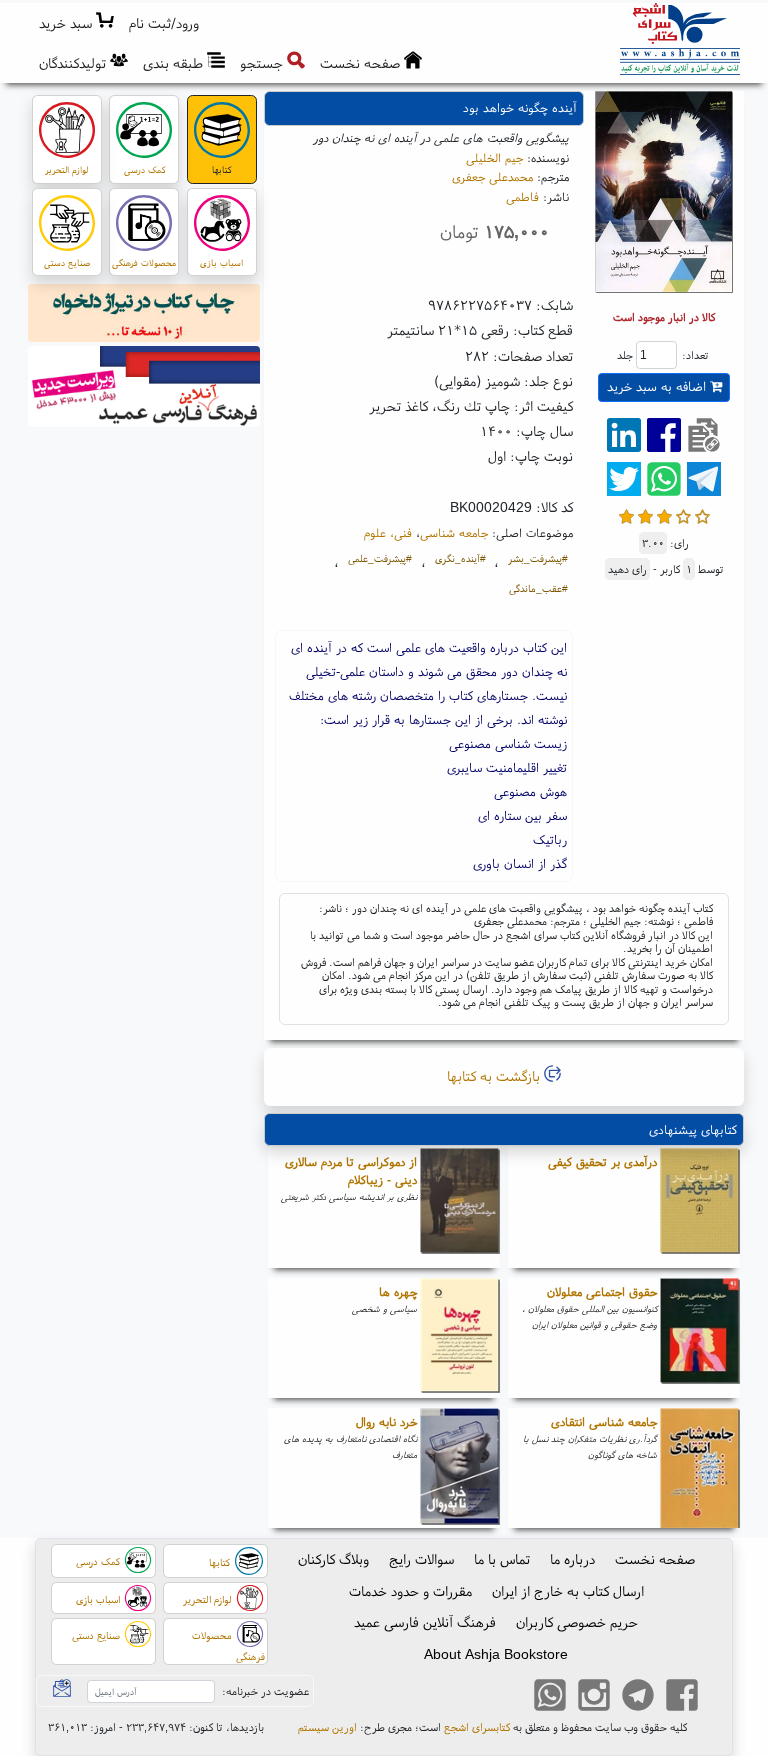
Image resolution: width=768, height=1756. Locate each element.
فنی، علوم (388, 532)
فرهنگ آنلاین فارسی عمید (425, 1622)
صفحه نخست (655, 1559)
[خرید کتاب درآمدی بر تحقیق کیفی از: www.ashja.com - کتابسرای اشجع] (700, 1208)
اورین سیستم (327, 1727)
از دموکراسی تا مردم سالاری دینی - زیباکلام (351, 1170)
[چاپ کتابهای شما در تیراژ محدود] (144, 316)
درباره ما (572, 1559)
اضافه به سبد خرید (658, 386)
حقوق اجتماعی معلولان (602, 1291)
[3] (664, 514)
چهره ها (398, 1291)
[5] (702, 514)
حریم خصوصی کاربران (577, 1622)
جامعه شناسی (454, 532)
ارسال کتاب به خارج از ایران (568, 1591)
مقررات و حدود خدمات (410, 1591)
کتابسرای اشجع (477, 1727)
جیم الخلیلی (494, 157)
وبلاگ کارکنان (333, 1559)
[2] (645, 514)
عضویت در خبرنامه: (265, 1691)
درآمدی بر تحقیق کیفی (602, 1161)
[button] (164, 23)
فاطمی (522, 196)
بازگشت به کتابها (495, 1076)
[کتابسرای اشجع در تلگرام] (638, 1698)
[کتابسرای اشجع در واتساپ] (550, 1698)
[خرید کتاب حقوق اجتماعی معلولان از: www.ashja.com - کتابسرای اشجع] (700, 1338)
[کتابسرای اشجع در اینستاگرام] (594, 1698)
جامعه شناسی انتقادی (604, 1421)
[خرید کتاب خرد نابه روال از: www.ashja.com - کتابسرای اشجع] (460, 1468)
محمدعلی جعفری (492, 176)
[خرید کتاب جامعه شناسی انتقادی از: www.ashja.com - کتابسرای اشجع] (700, 1468)
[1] (626, 514)
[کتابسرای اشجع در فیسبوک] (682, 1698)
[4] (683, 514)
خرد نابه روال (386, 1421)
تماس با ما (502, 1559)
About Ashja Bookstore (496, 1654)
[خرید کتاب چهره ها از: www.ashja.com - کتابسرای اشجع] (460, 1338)
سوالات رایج (421, 1559)
